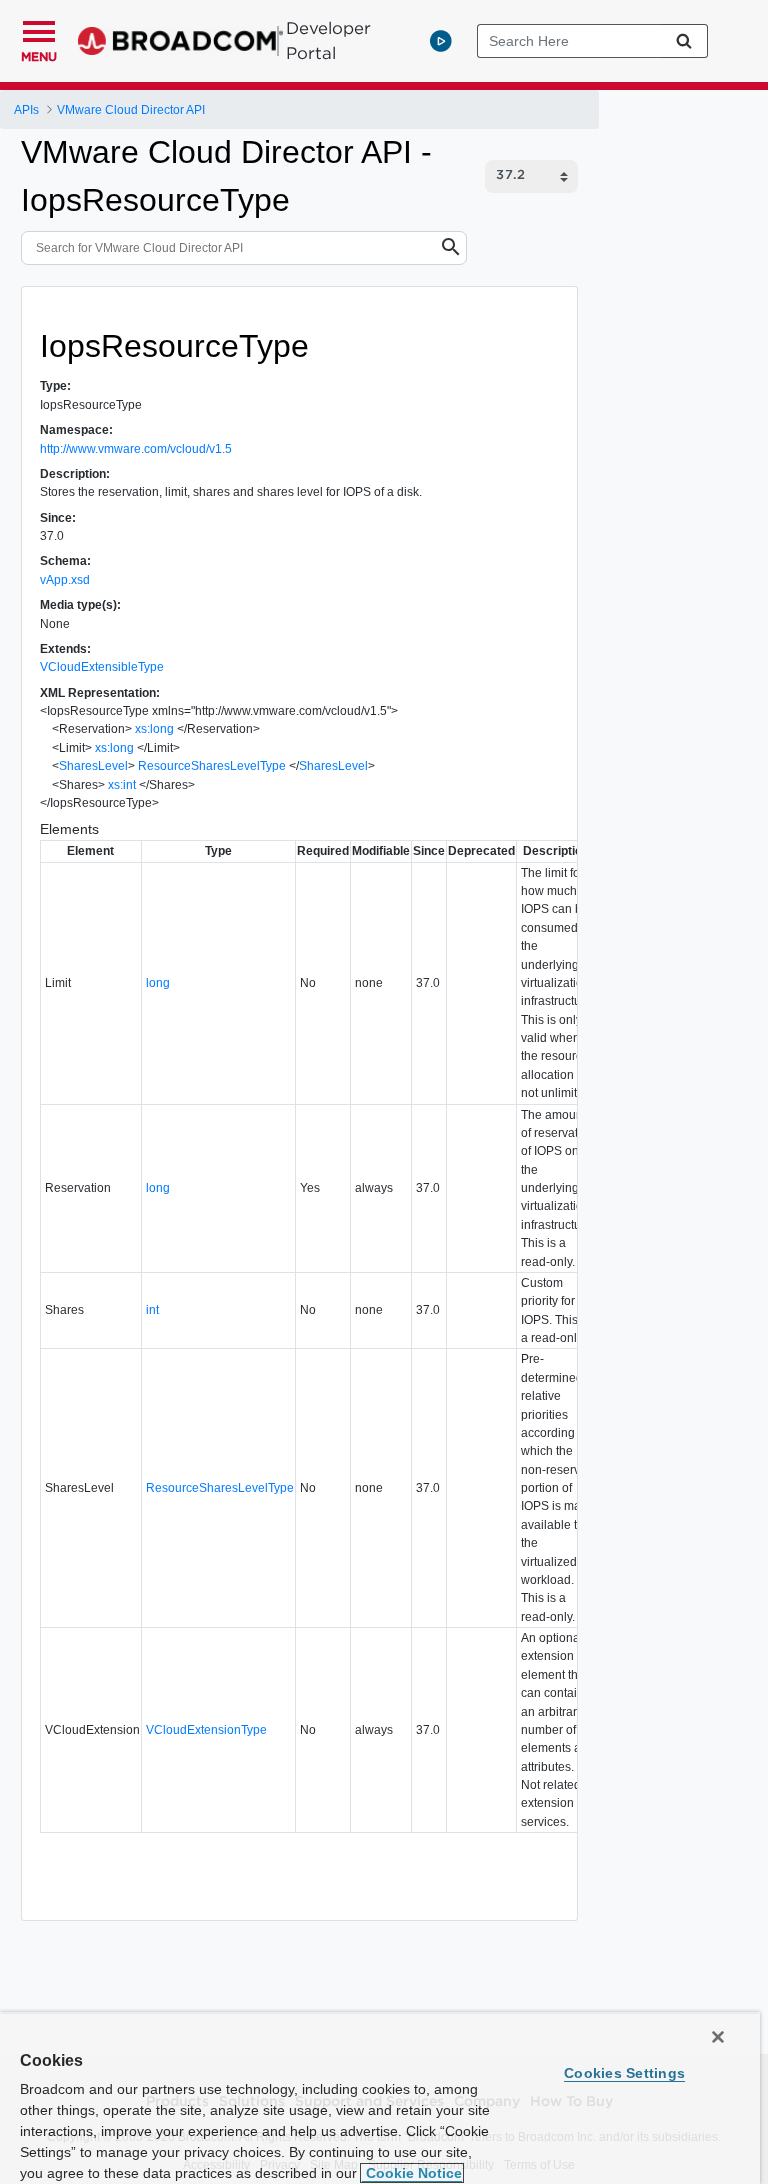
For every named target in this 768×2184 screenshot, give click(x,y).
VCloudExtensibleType (102, 667)
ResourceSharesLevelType (212, 766)
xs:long (154, 729)
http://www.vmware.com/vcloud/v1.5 (136, 449)
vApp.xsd (65, 580)
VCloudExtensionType (206, 1730)
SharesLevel (93, 766)
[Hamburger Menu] (39, 29)
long (158, 983)
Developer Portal (328, 40)
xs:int (122, 785)
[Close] (718, 2037)
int (152, 1310)
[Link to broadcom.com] (180, 41)
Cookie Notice (412, 2173)
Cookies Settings (624, 2073)
